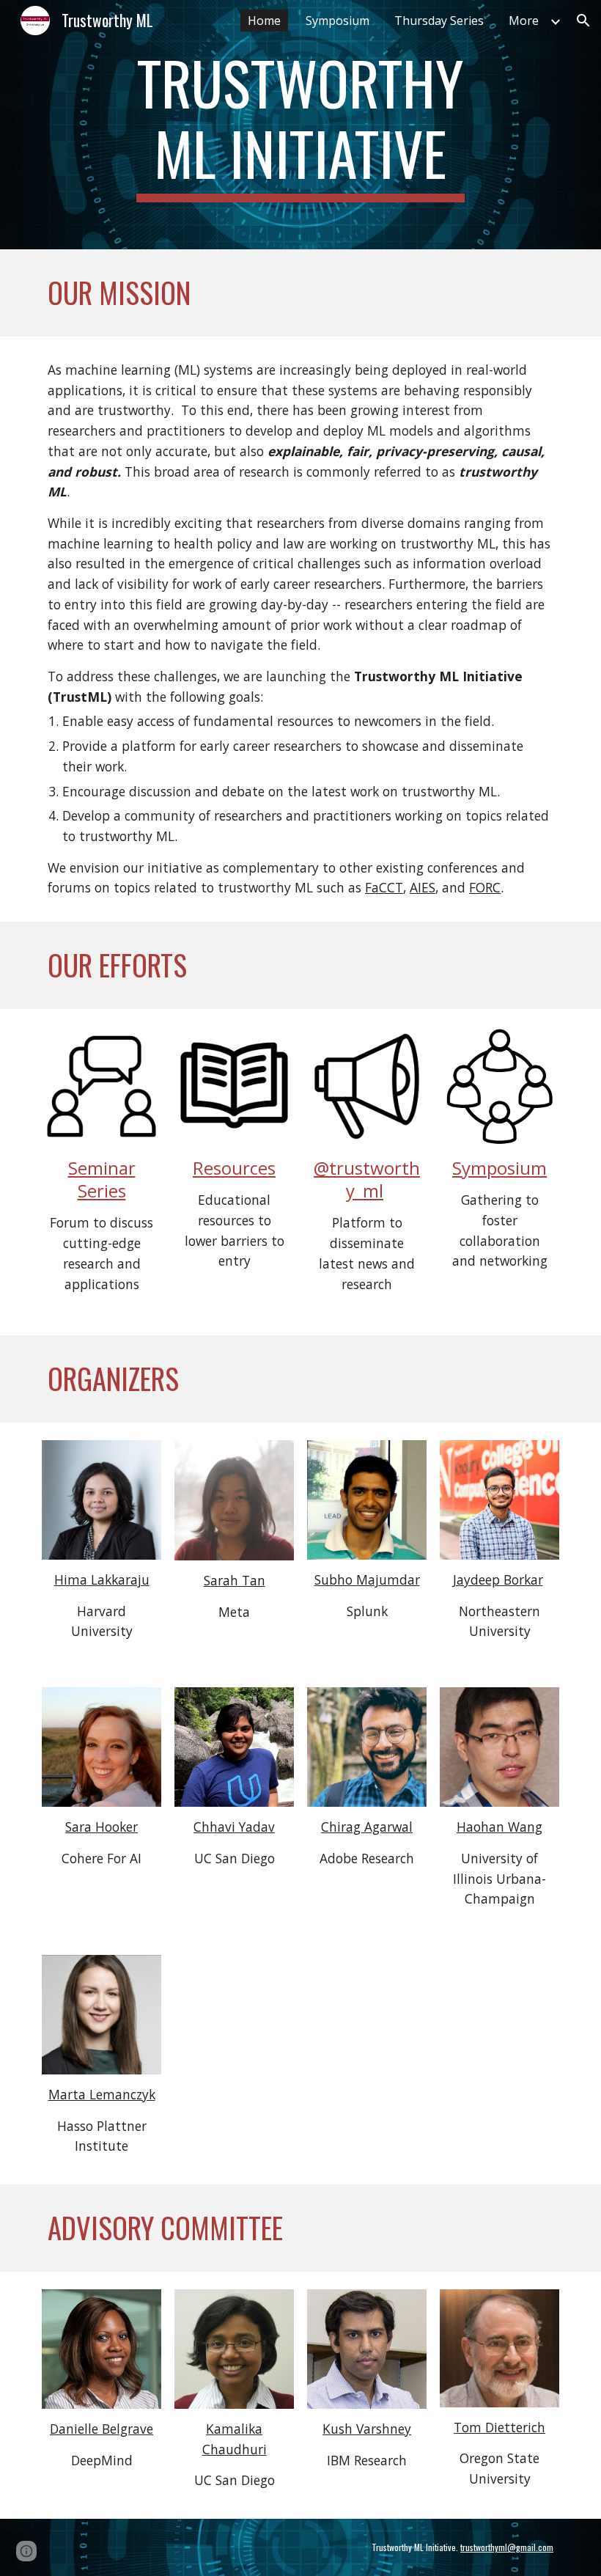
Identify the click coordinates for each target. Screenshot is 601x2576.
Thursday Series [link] (439, 21)
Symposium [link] (338, 21)
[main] (301, 125)
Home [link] (264, 21)
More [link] (524, 21)
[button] (583, 21)
